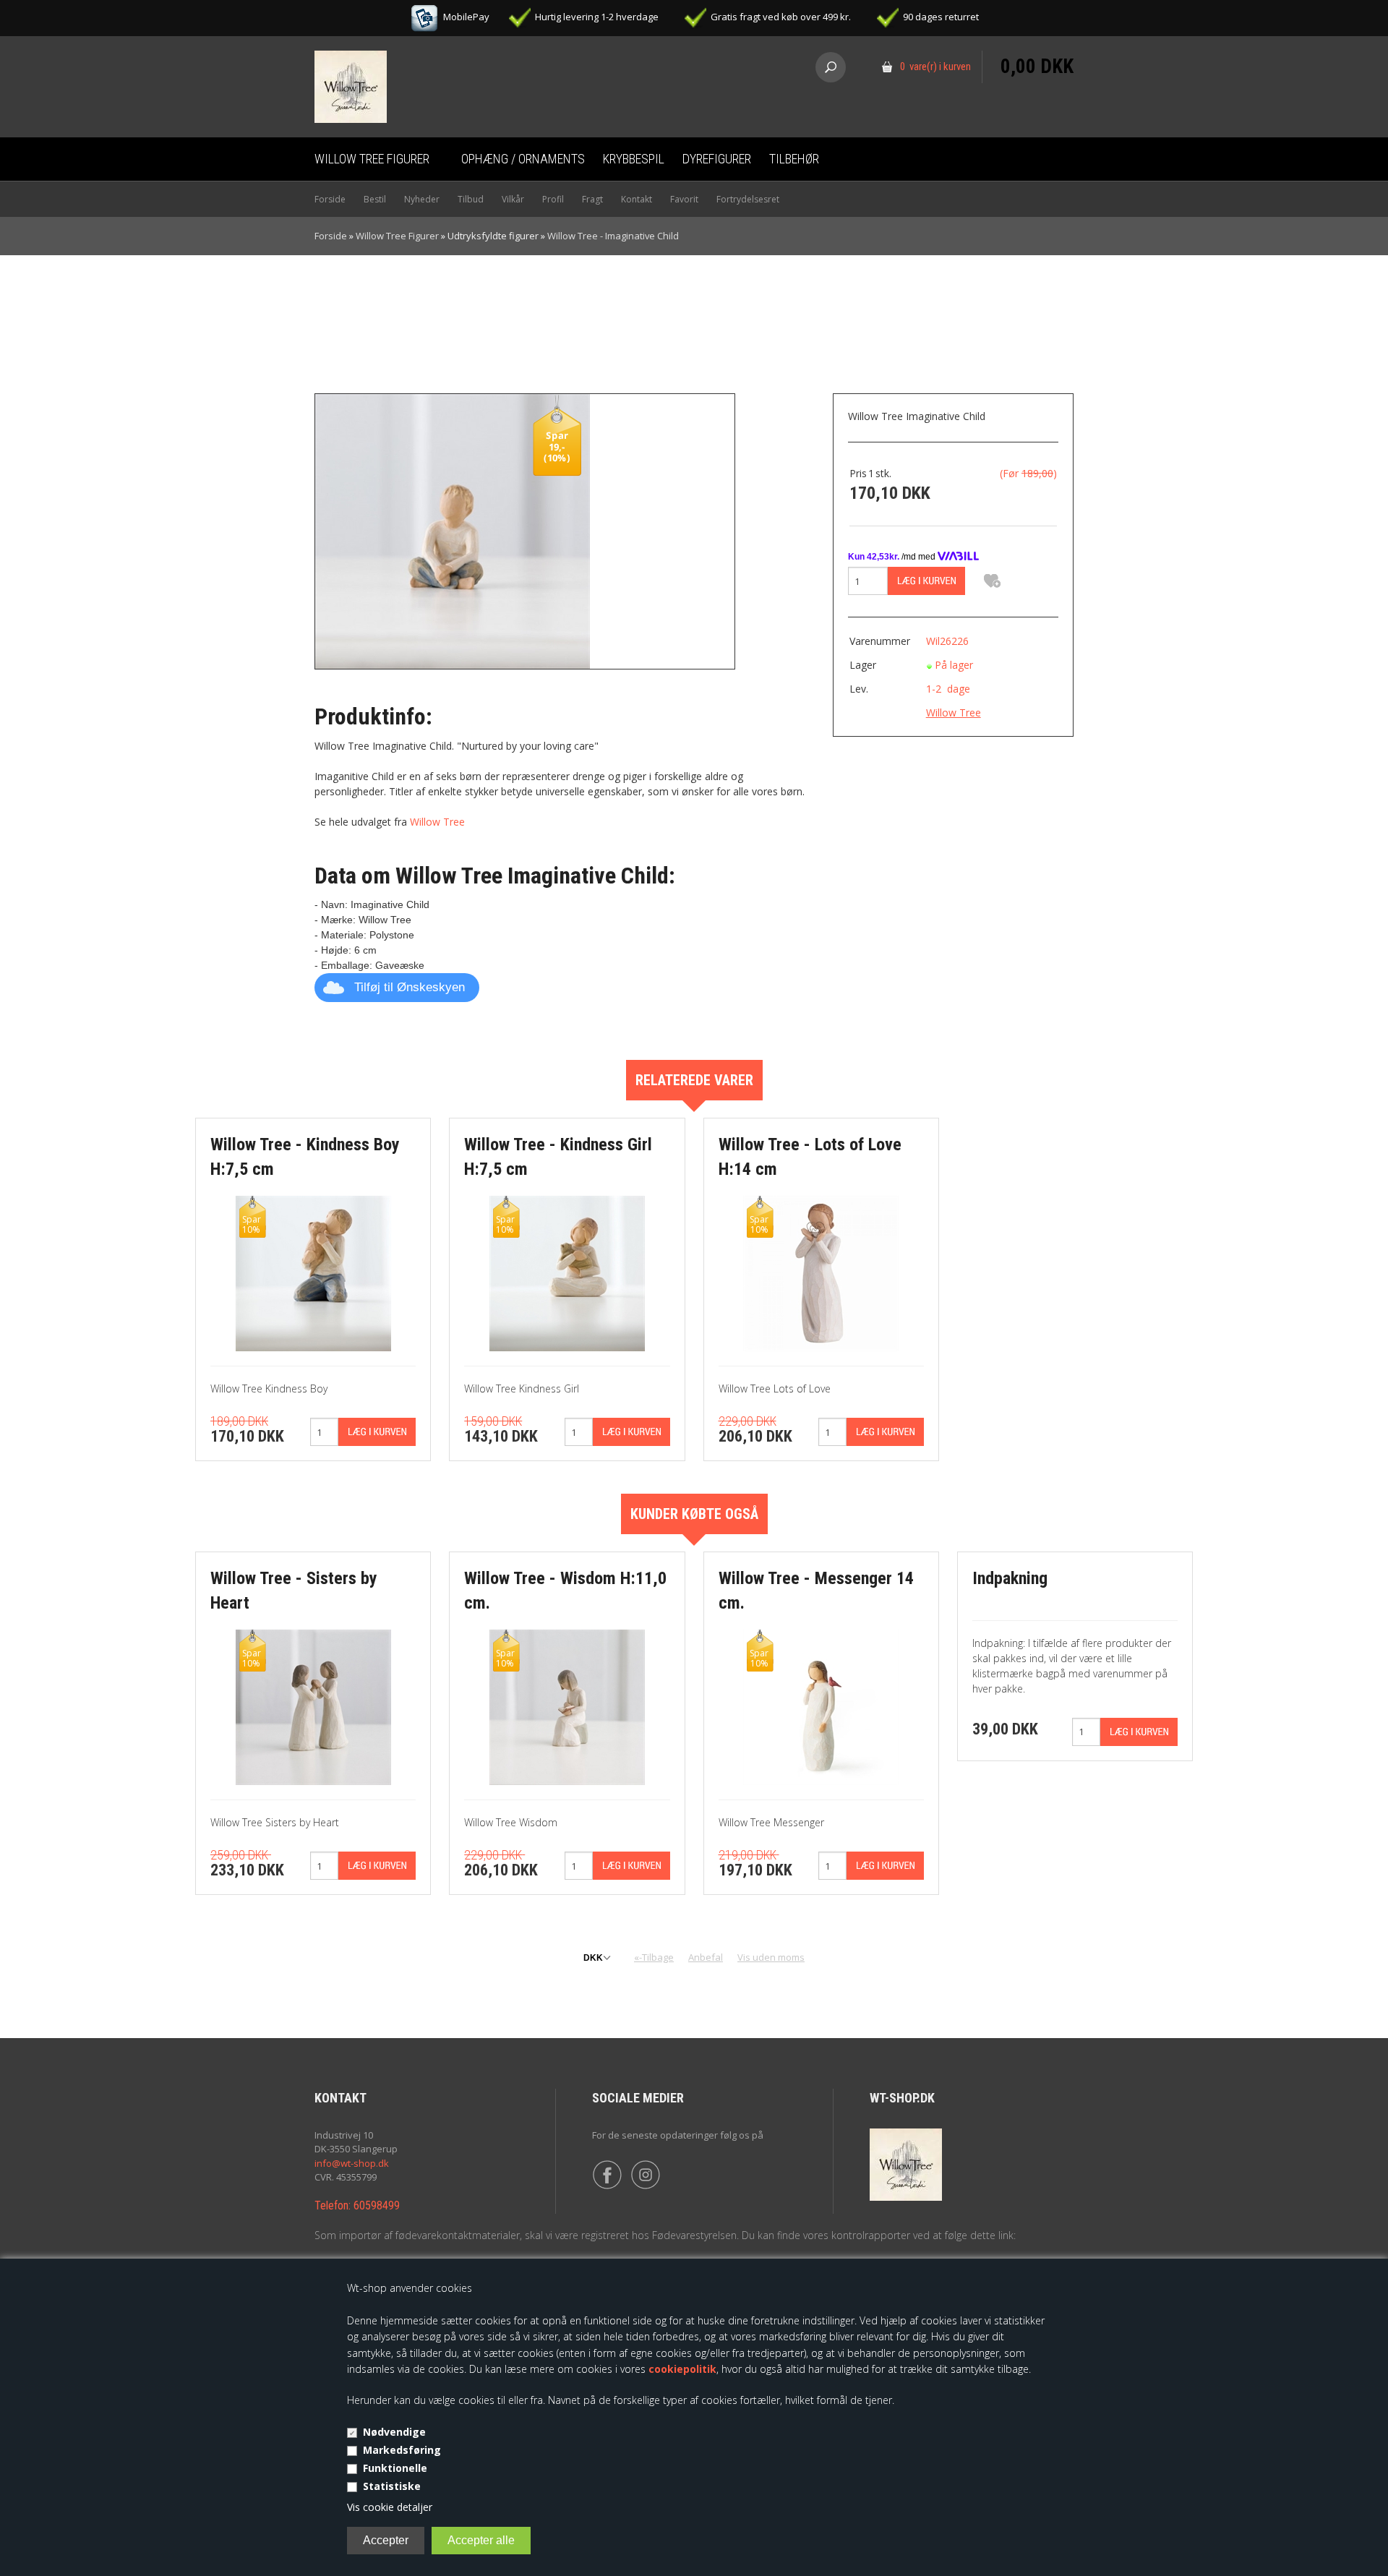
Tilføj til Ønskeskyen (410, 987)
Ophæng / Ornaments (523, 159)
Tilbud (471, 199)
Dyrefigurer (717, 159)
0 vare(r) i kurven (935, 67)
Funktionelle (395, 2468)
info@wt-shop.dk (352, 2163)
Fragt (592, 199)
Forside (330, 199)
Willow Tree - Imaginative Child (613, 236)
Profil (553, 199)
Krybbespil (634, 159)
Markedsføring (402, 2450)
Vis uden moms (771, 1957)
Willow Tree (437, 822)
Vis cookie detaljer (390, 2507)
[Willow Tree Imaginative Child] (453, 530)
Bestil (375, 199)
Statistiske (392, 2486)
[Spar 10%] (313, 1272)
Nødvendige (394, 2432)
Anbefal (706, 1957)
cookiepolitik (682, 2369)
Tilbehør (794, 159)
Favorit (684, 199)
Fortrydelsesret (748, 199)
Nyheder (422, 199)
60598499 (377, 2205)
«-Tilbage (654, 1957)
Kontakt (637, 199)
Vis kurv (1037, 40)
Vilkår (513, 199)
